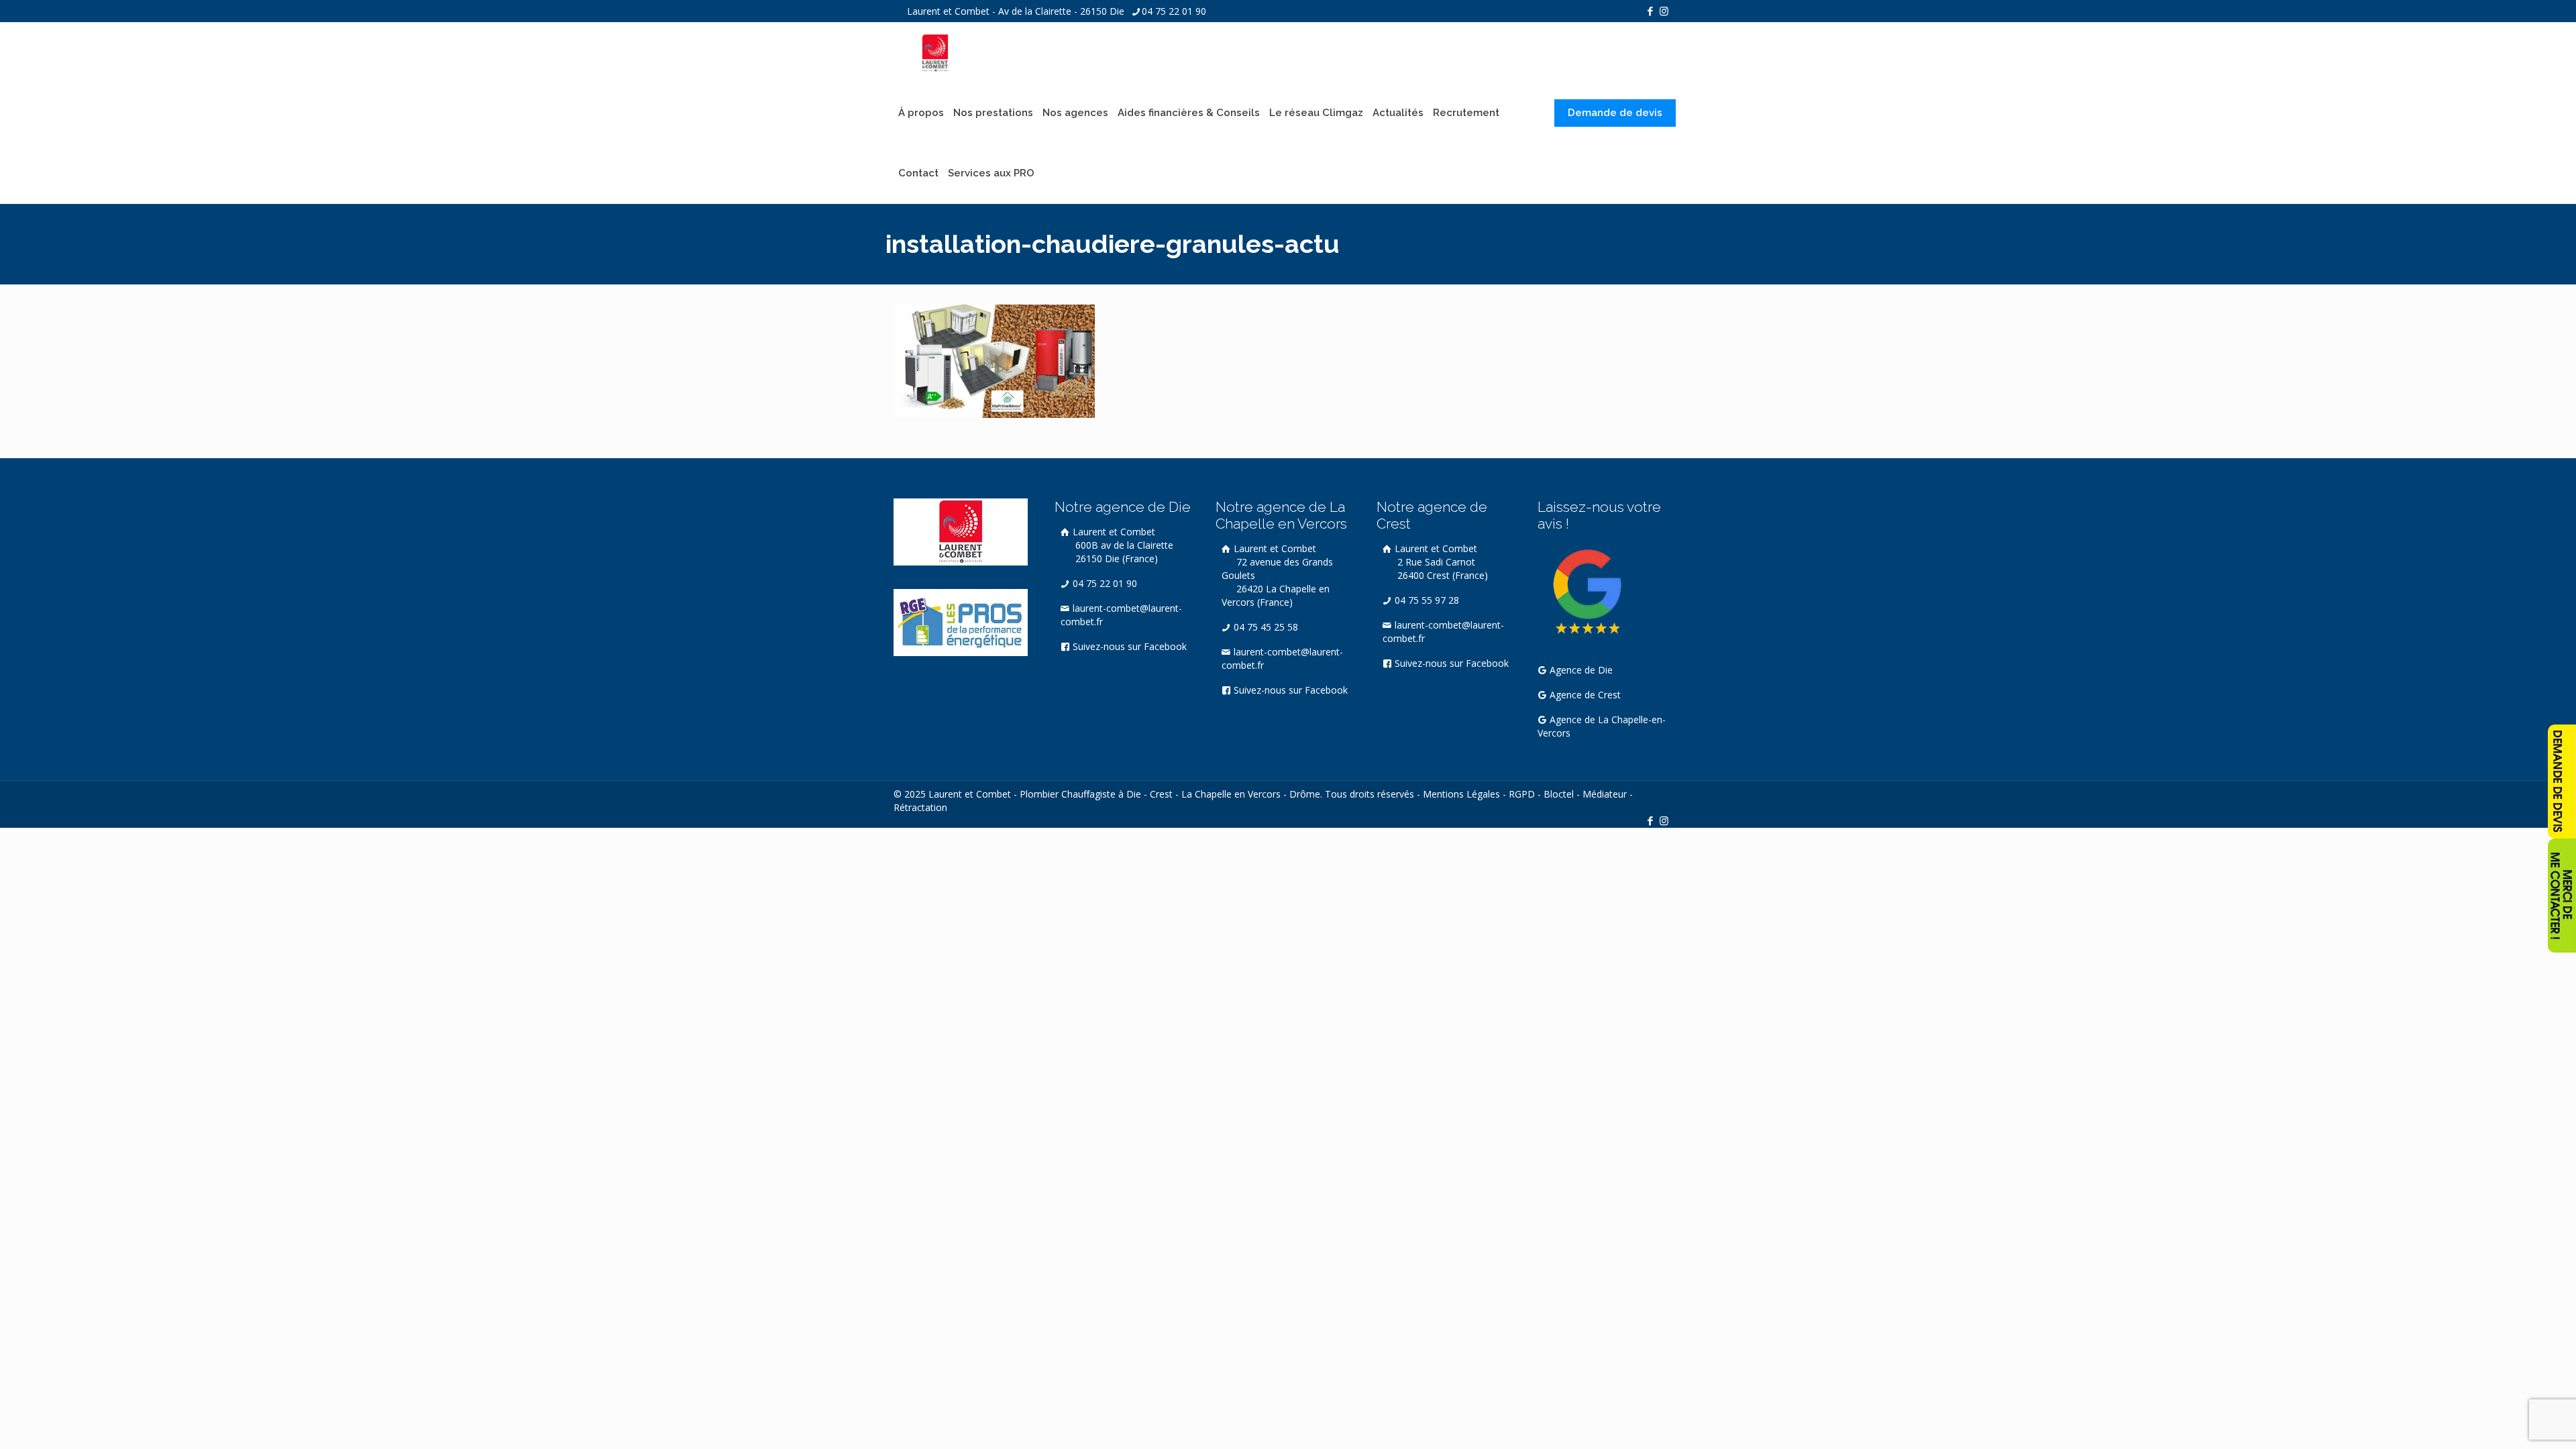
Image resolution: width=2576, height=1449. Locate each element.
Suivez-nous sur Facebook (1128, 646)
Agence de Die (1580, 670)
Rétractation (920, 807)
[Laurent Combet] (935, 52)
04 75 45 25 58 (1265, 627)
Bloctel (1559, 794)
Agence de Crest (1584, 695)
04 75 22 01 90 (1174, 11)
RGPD (1522, 794)
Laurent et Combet (1122, 545)
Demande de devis (1615, 113)
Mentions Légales (1461, 794)
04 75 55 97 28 (1426, 600)
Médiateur (1605, 794)
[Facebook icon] (1650, 11)
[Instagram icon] (1664, 11)
